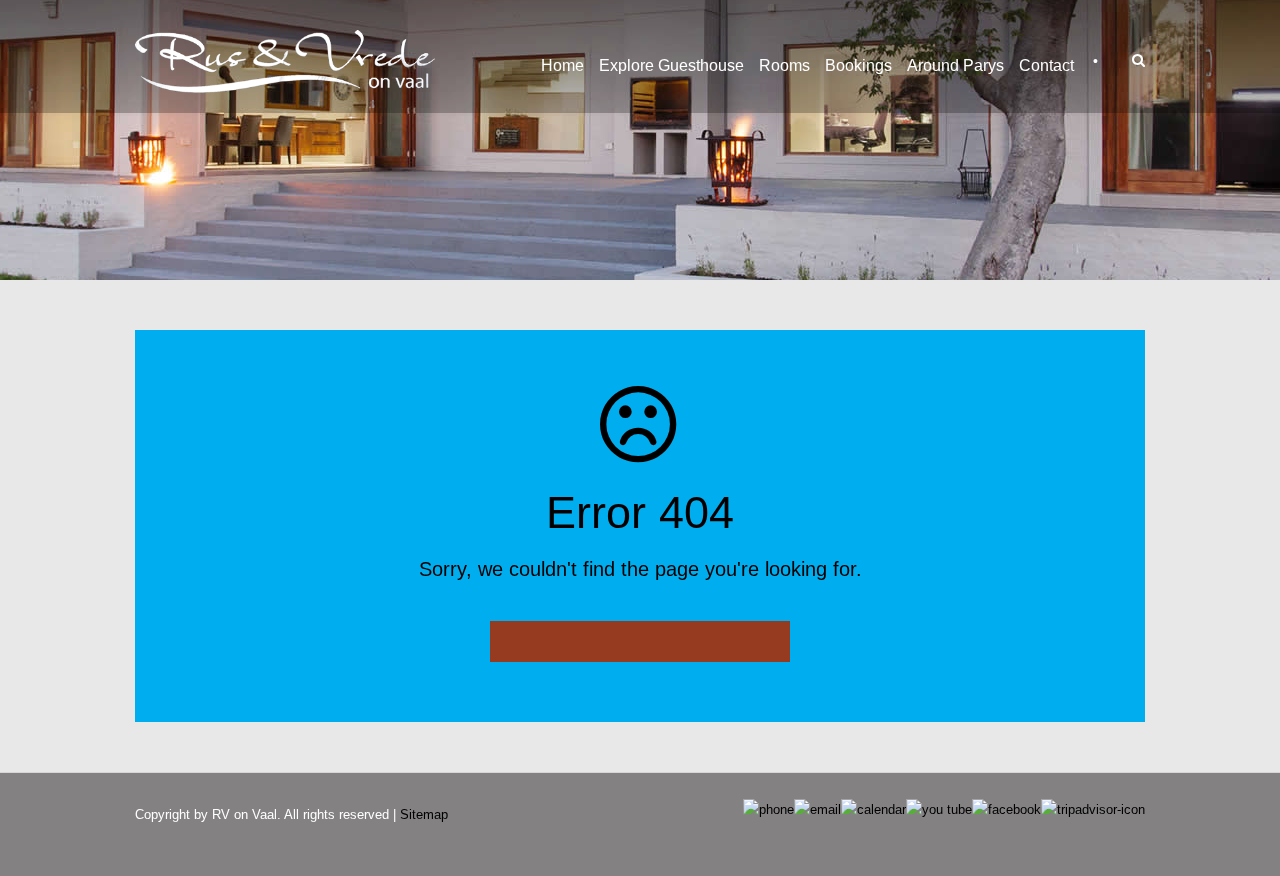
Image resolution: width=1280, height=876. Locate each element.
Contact (1046, 65)
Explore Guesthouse (671, 65)
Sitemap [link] (424, 814)
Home (562, 65)
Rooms (784, 65)
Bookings (858, 65)
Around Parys (955, 65)
